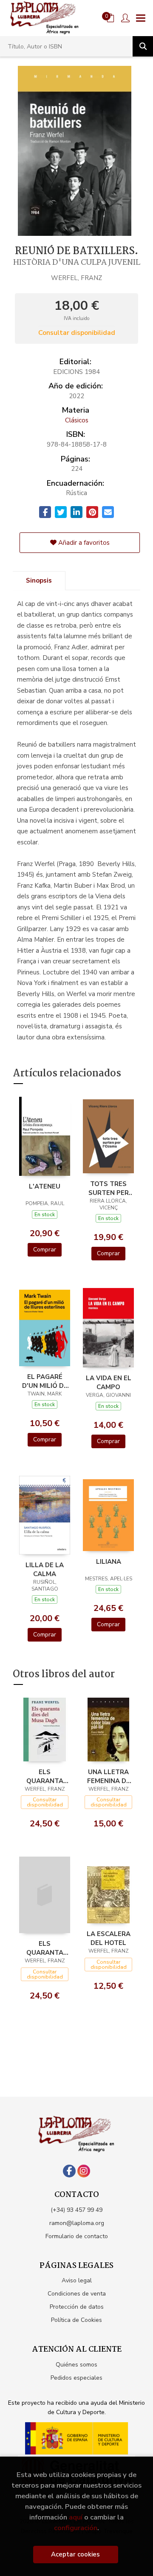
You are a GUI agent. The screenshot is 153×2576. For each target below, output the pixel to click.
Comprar (45, 1250)
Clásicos (77, 420)
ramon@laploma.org (77, 2223)
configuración (76, 2528)
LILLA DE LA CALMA (45, 1569)
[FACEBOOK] (69, 2171)
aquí (76, 2517)
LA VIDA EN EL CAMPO (109, 1382)
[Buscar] (143, 46)
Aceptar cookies (75, 2554)
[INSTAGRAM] (84, 2171)
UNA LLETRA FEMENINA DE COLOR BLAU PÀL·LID (109, 1776)
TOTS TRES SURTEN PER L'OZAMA (109, 1188)
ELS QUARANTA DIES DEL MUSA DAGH (45, 1776)
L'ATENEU (45, 1186)
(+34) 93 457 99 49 (76, 2210)
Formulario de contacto (77, 2236)
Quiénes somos (76, 2365)
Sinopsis (39, 580)
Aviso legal (77, 2280)
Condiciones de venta (77, 2294)
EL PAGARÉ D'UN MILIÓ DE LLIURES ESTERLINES (45, 1381)
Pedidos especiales (76, 2378)
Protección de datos (77, 2307)
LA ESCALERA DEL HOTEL (109, 1938)
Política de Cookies (76, 2320)
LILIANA (109, 1562)
